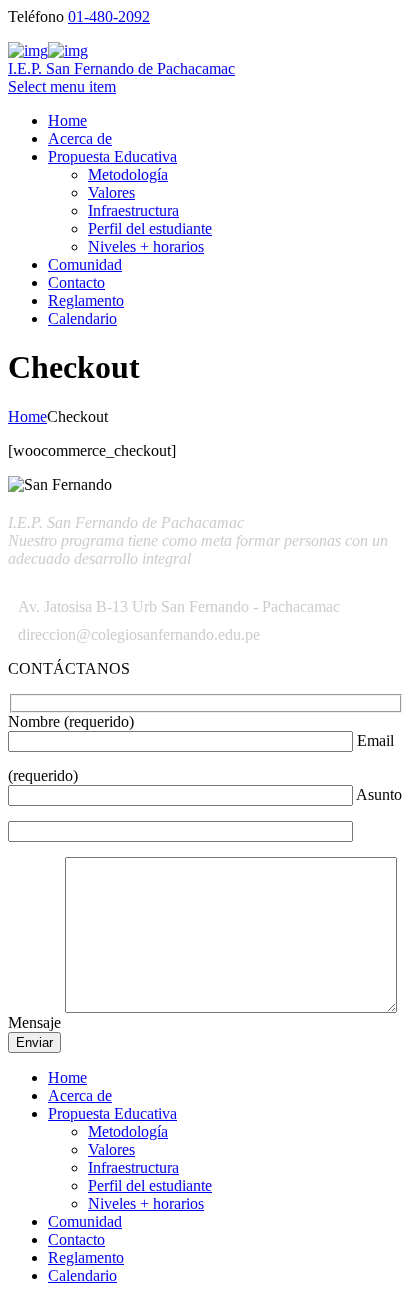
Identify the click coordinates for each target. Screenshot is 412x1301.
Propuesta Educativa (112, 156)
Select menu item (62, 86)
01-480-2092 (109, 16)
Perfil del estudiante (150, 228)
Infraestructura (133, 210)
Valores (111, 192)
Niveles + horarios (146, 246)
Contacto (76, 282)
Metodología (128, 174)
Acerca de (80, 138)
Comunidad (85, 264)
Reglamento (86, 300)
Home (67, 120)
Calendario (82, 318)
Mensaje (36, 1022)
